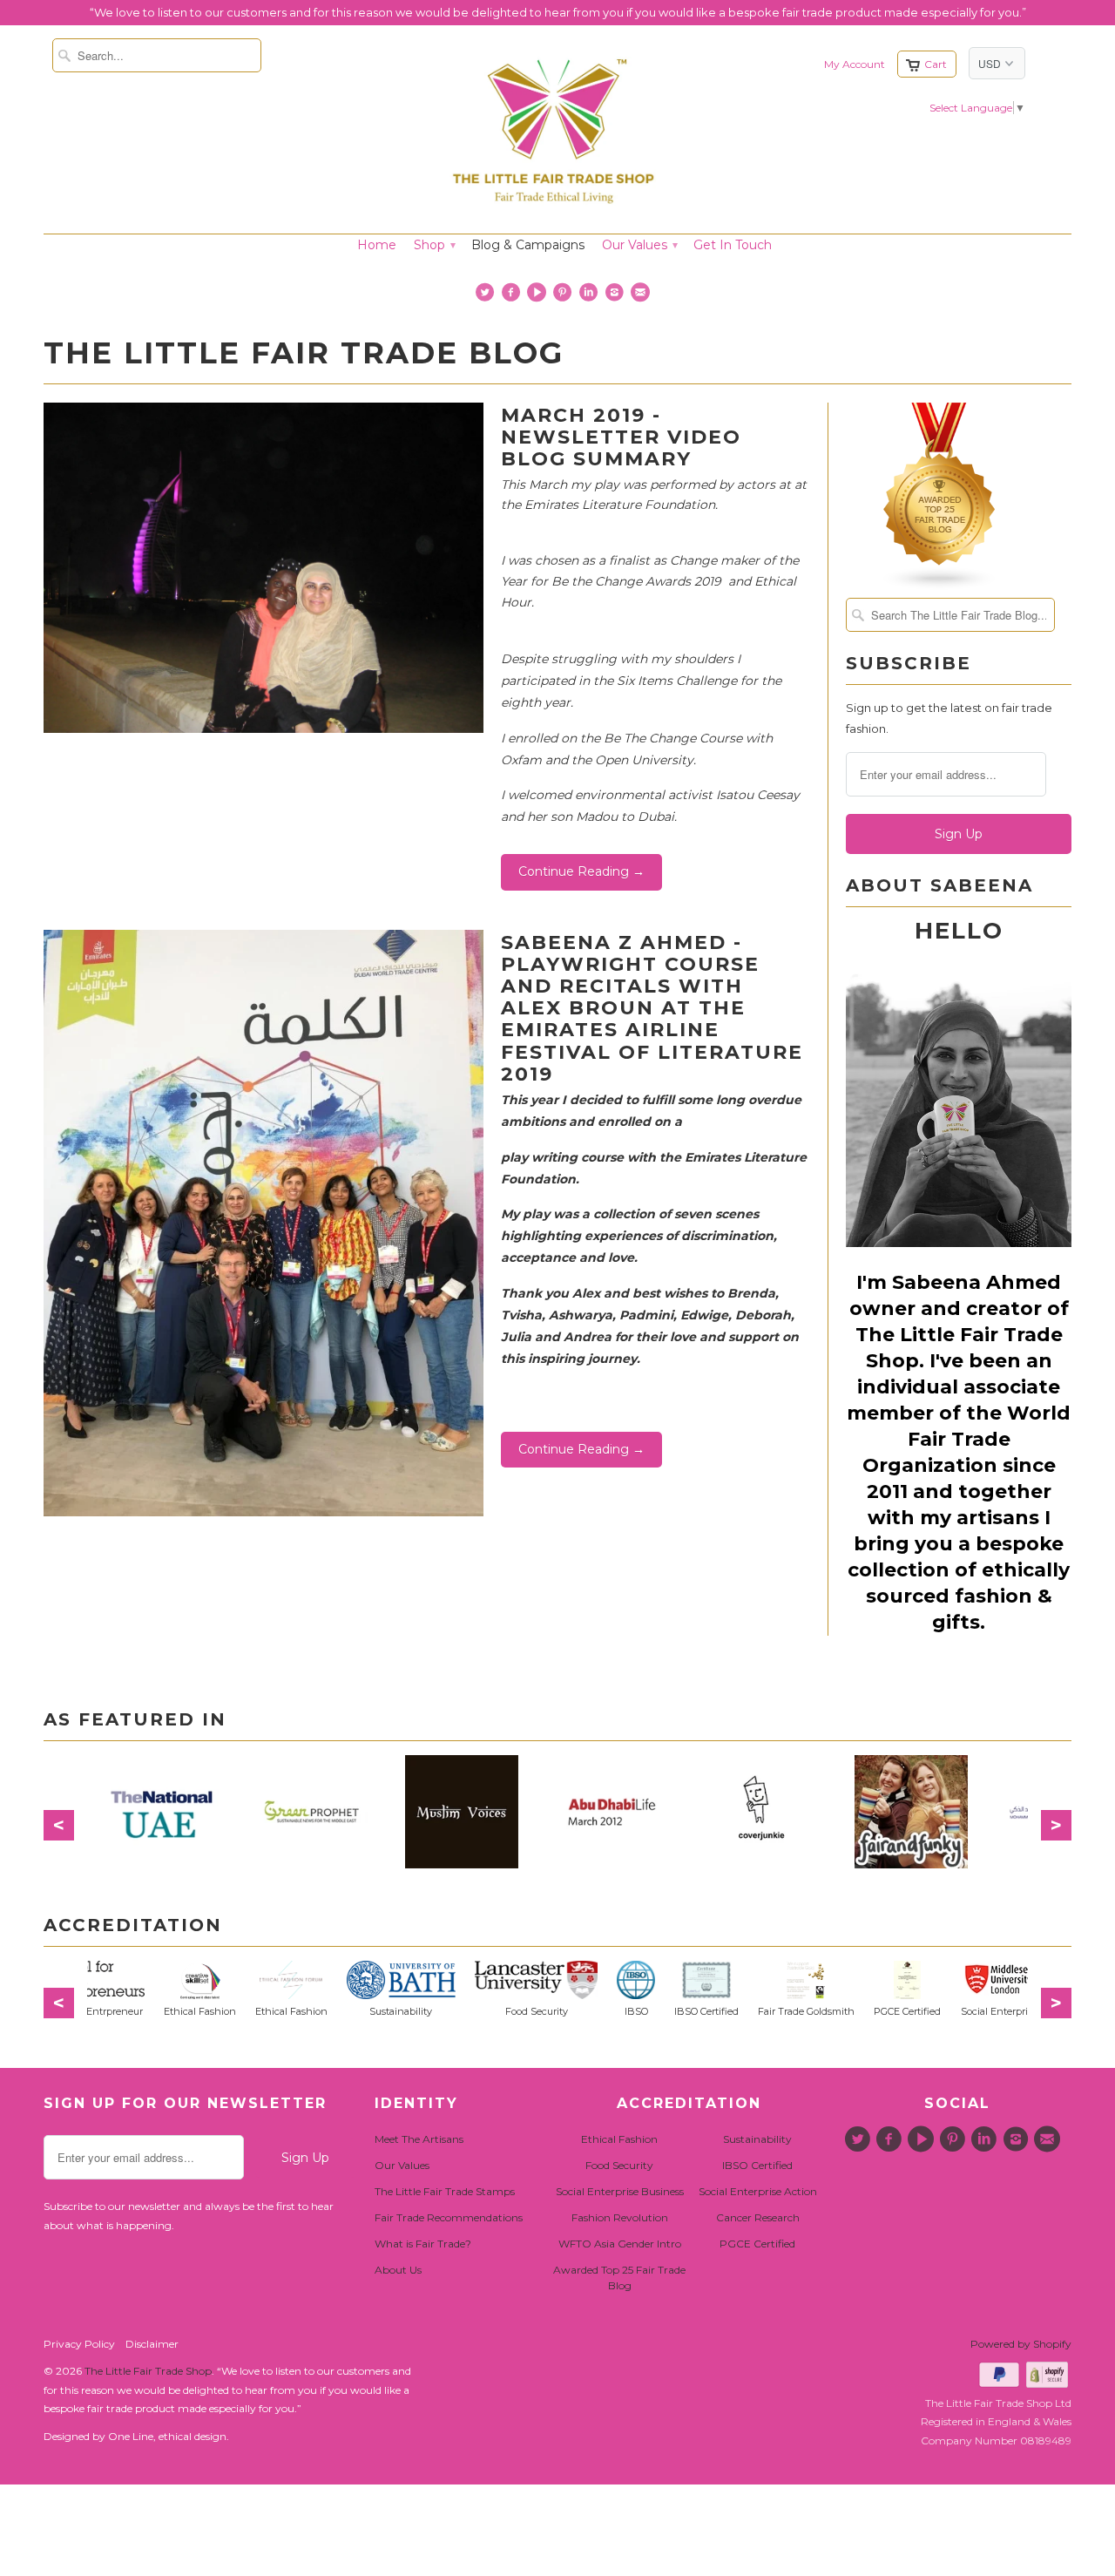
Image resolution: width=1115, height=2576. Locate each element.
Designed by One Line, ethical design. (136, 2436)
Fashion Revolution (620, 2217)
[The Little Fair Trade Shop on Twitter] (487, 296)
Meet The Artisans (419, 2139)
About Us (398, 2270)
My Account (855, 64)
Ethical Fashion (619, 2139)
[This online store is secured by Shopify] (1049, 2384)
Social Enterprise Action (758, 2191)
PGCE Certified (757, 2244)
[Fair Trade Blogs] (940, 586)
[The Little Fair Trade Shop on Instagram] (616, 296)
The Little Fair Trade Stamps (445, 2191)
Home (377, 245)
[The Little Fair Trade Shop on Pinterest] (565, 296)
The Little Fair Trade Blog (304, 353)
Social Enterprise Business (620, 2191)
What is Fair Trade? (423, 2244)
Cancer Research (758, 2217)
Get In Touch (733, 245)
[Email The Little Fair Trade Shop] (642, 296)
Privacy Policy (79, 2344)
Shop (434, 245)
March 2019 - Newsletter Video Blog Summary (621, 437)
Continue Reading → (581, 871)
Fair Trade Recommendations (449, 2217)
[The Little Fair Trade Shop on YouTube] (539, 296)
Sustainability (757, 2139)
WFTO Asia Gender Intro (620, 2244)
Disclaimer (152, 2344)
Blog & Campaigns (528, 245)
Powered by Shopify (1021, 2344)
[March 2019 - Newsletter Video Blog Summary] (264, 729)
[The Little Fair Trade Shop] (553, 209)
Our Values (639, 245)
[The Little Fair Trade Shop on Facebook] (513, 296)
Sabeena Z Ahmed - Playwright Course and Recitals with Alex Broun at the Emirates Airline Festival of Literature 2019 (652, 1008)
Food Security (619, 2165)
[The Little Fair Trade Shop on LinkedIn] (590, 296)
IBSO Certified (757, 2165)
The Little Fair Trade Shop (148, 2371)
